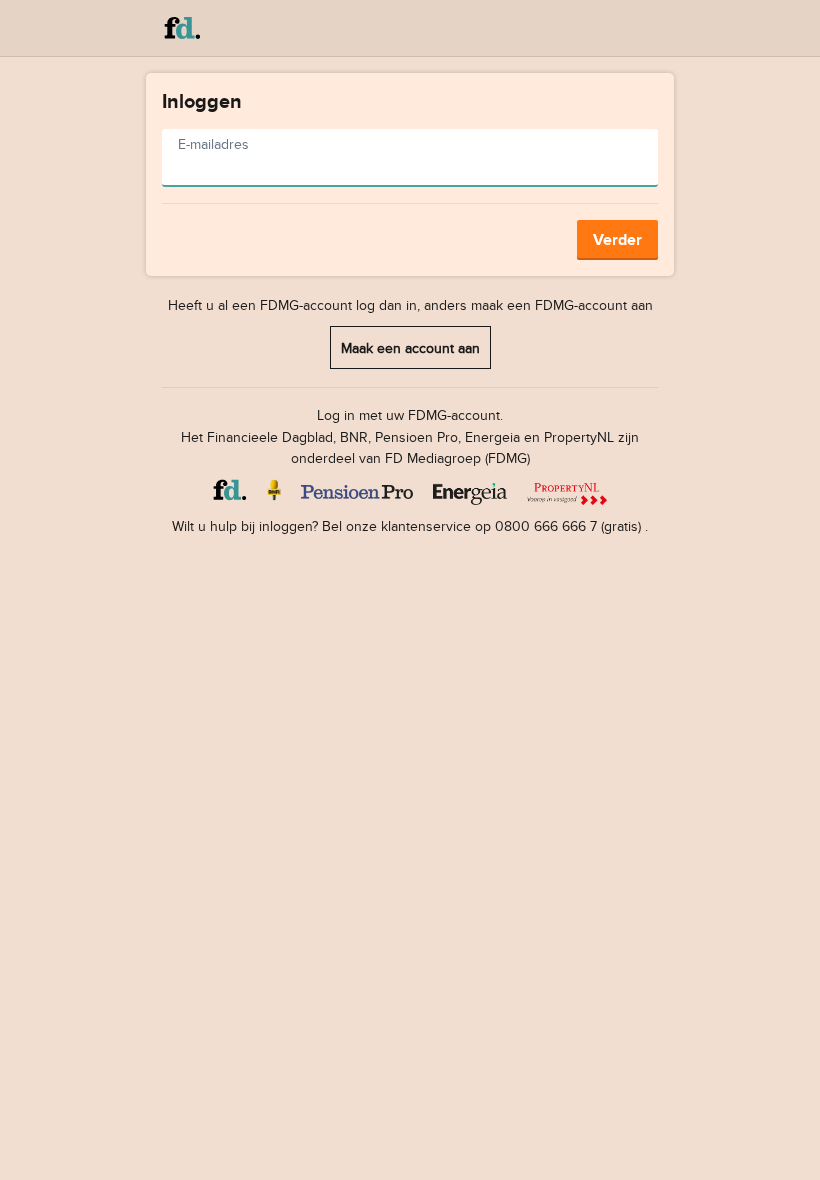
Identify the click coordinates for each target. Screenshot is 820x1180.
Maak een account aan (410, 347)
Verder (617, 239)
